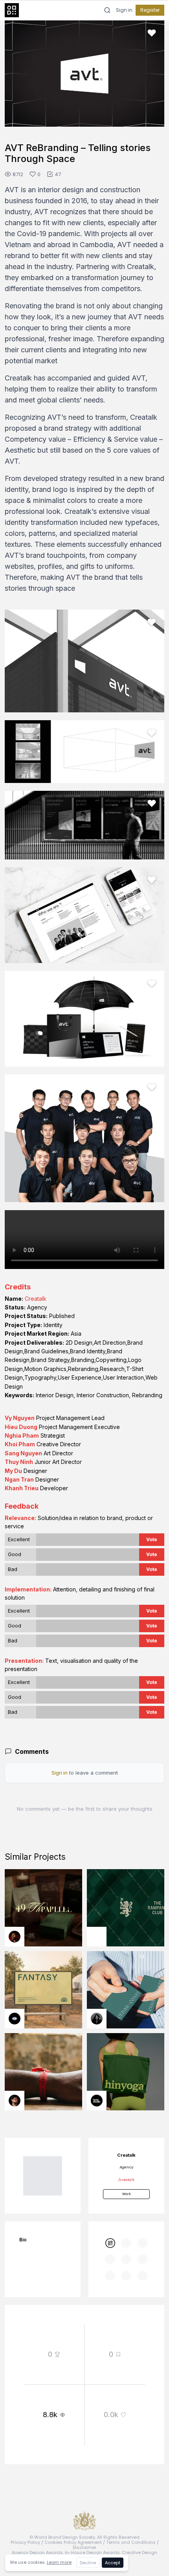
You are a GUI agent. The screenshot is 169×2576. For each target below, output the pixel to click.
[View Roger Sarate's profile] (15, 2101)
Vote (152, 1539)
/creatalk (126, 2180)
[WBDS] (110, 2243)
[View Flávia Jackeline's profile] (97, 2019)
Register (150, 10)
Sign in (124, 10)
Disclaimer (84, 2547)
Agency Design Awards (37, 2552)
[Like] (152, 33)
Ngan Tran (19, 1479)
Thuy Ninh (19, 1462)
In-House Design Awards (92, 2552)
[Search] (107, 10)
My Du (13, 1471)
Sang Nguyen (23, 1453)
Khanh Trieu (22, 1488)
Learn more (59, 2562)
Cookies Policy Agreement (73, 2542)
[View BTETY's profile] (15, 1937)
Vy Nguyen (20, 1418)
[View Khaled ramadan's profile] (15, 2019)
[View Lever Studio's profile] (97, 2101)
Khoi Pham (20, 1444)
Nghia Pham (22, 1435)
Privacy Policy (25, 2542)
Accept (113, 2563)
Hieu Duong (21, 1427)
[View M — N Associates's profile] (97, 1937)
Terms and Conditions (131, 2542)
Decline (88, 2563)
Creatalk (36, 1299)
